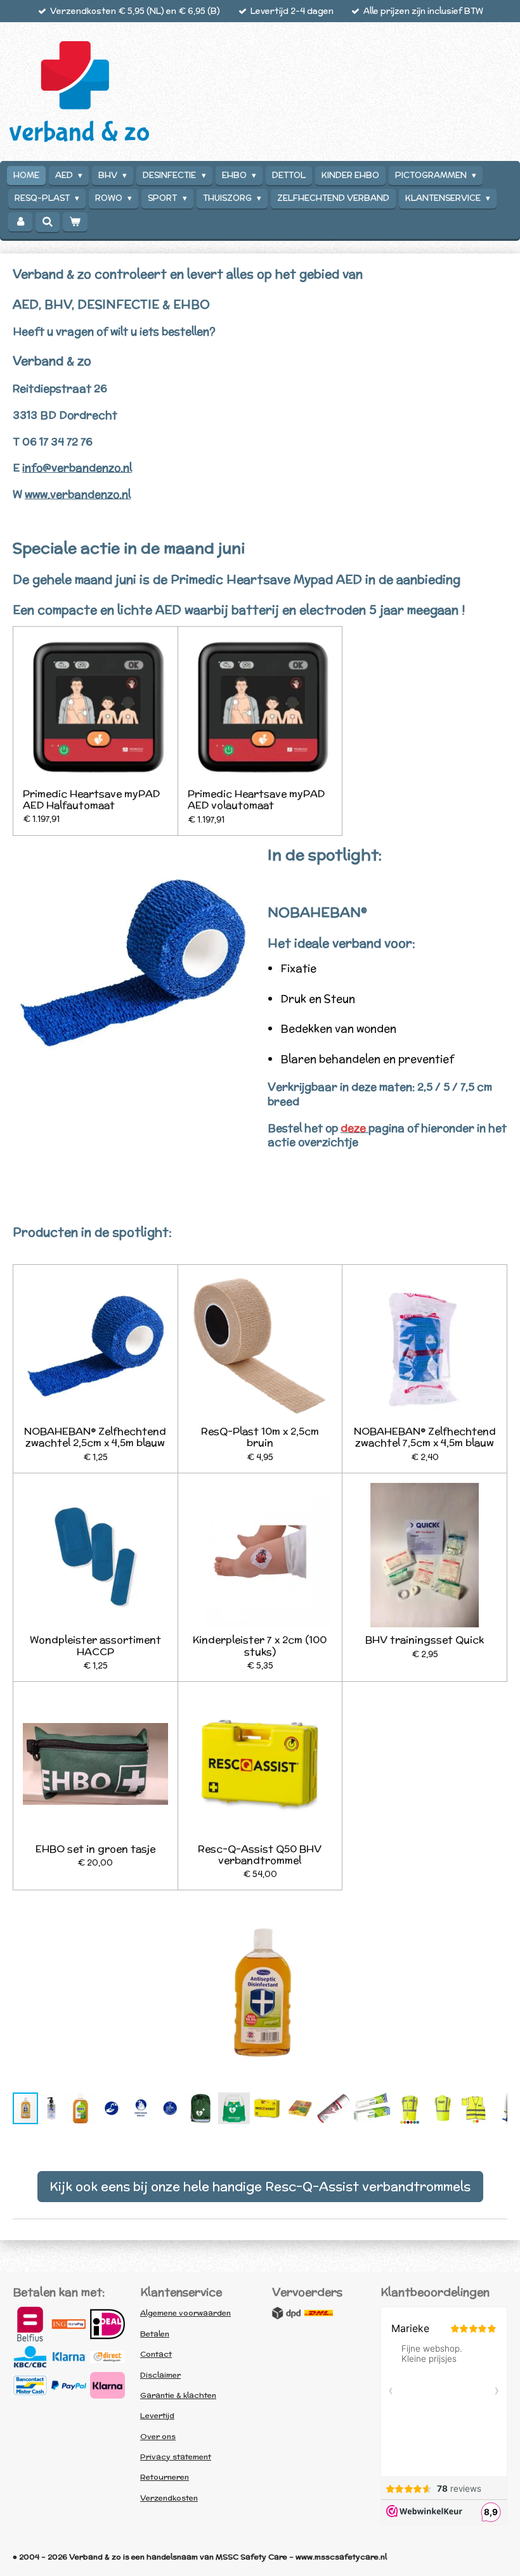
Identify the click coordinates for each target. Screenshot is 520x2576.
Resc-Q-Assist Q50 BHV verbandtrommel (260, 1854)
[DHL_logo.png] (319, 2313)
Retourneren (165, 2477)
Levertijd (157, 2415)
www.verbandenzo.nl (78, 494)
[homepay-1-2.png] (69, 2324)
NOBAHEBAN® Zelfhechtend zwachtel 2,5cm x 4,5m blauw (95, 1437)
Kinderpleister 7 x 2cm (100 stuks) (260, 1645)
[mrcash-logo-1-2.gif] (30, 2385)
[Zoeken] (48, 222)
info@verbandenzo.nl (77, 468)
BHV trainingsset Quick (425, 1639)
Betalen (155, 2334)
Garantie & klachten (178, 2395)
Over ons (158, 2436)
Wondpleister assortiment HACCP (95, 1645)
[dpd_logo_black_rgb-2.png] (286, 2313)
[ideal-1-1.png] (107, 2324)
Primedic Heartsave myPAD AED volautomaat (256, 799)
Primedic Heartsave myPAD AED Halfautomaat (91, 799)
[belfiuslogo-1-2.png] (30, 2324)
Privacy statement (176, 2457)
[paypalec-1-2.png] (69, 2385)
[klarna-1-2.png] (69, 2357)
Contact (156, 2354)
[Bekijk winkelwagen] (75, 222)
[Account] (20, 222)
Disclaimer (160, 2375)
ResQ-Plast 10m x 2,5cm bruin (260, 1437)
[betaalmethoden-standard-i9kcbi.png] (107, 2385)
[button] (496, 1910)
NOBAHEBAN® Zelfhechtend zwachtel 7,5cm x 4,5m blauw (425, 1437)
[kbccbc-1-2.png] (30, 2357)
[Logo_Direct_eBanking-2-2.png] (107, 2357)
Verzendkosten (169, 2498)
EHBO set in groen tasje (95, 1849)
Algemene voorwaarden (185, 2313)
